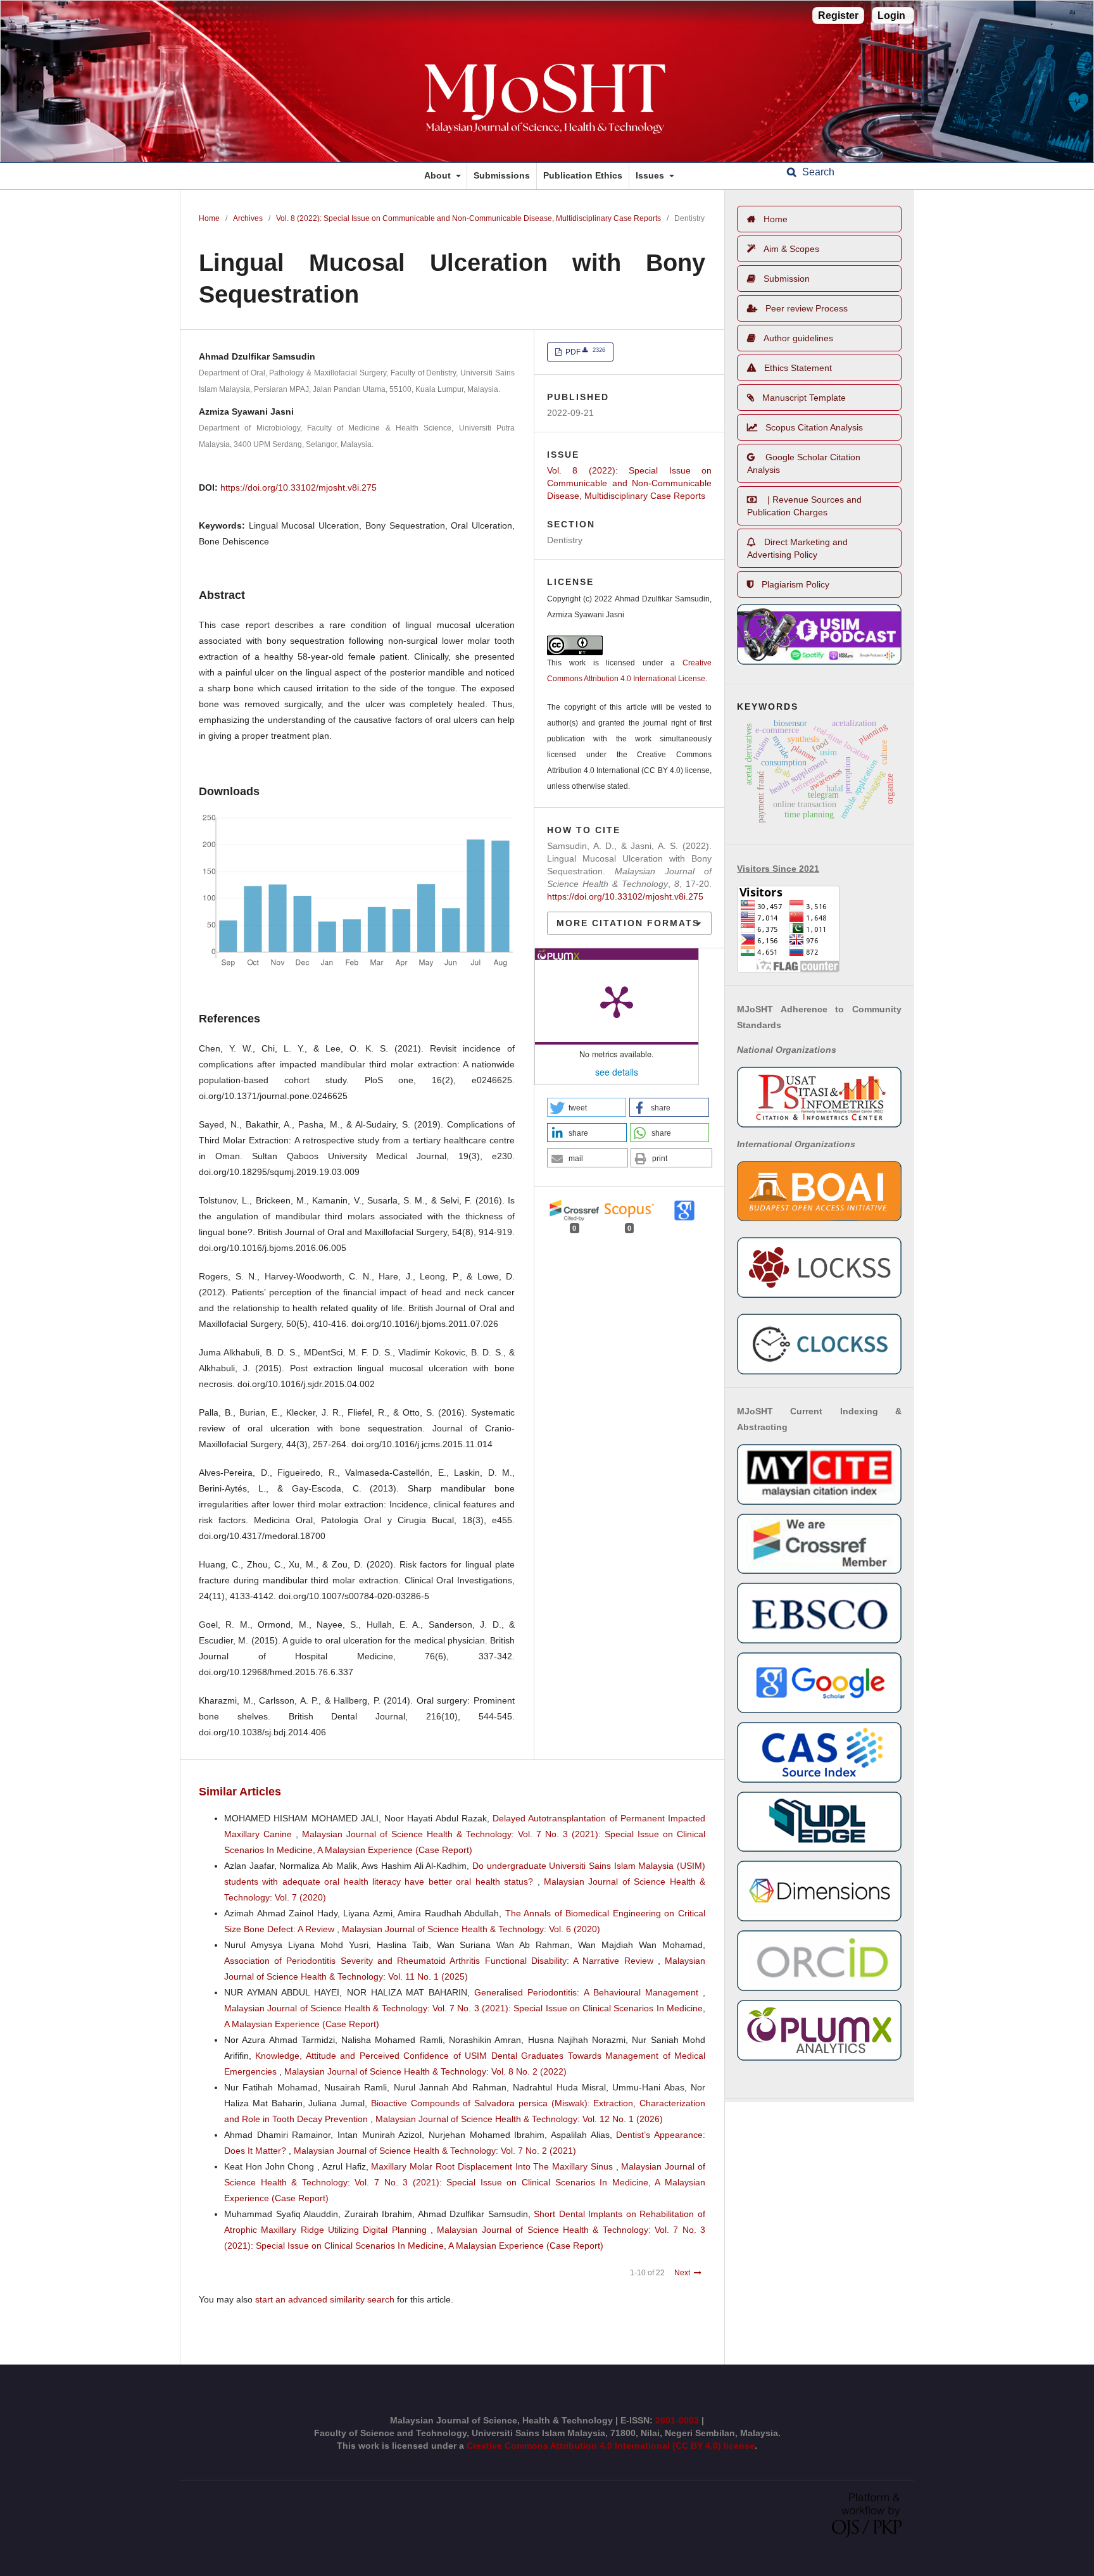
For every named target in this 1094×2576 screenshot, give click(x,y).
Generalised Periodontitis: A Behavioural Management (588, 1992)
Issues (651, 175)
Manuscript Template (804, 398)
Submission (787, 279)
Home (209, 218)
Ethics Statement (798, 368)
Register (838, 16)
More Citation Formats (628, 923)
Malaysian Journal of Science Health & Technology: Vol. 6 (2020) (471, 1929)
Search (817, 172)
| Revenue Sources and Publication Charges (804, 506)
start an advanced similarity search (325, 2299)
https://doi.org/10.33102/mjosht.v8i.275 (299, 487)
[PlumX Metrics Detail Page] (617, 1001)
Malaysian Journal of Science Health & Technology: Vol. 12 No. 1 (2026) (519, 2119)
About (439, 175)
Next (682, 2273)
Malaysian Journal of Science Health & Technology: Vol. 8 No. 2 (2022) (425, 2071)
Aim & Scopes (791, 249)
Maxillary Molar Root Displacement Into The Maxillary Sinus (493, 2166)
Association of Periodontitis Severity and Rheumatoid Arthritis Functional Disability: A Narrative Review (441, 1961)
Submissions (502, 175)
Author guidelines (798, 338)
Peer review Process (807, 308)
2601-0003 (678, 2420)
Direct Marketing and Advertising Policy (797, 548)
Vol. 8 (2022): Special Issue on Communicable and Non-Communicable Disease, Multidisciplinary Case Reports (468, 218)
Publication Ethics (583, 175)
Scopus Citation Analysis (814, 427)
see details (617, 1072)
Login (891, 16)
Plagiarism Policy (795, 584)
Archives (248, 218)
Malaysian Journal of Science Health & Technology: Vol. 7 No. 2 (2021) (435, 2151)
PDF (584, 352)
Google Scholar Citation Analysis (804, 463)
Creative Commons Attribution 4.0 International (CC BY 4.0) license (611, 2446)
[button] (587, 1107)
